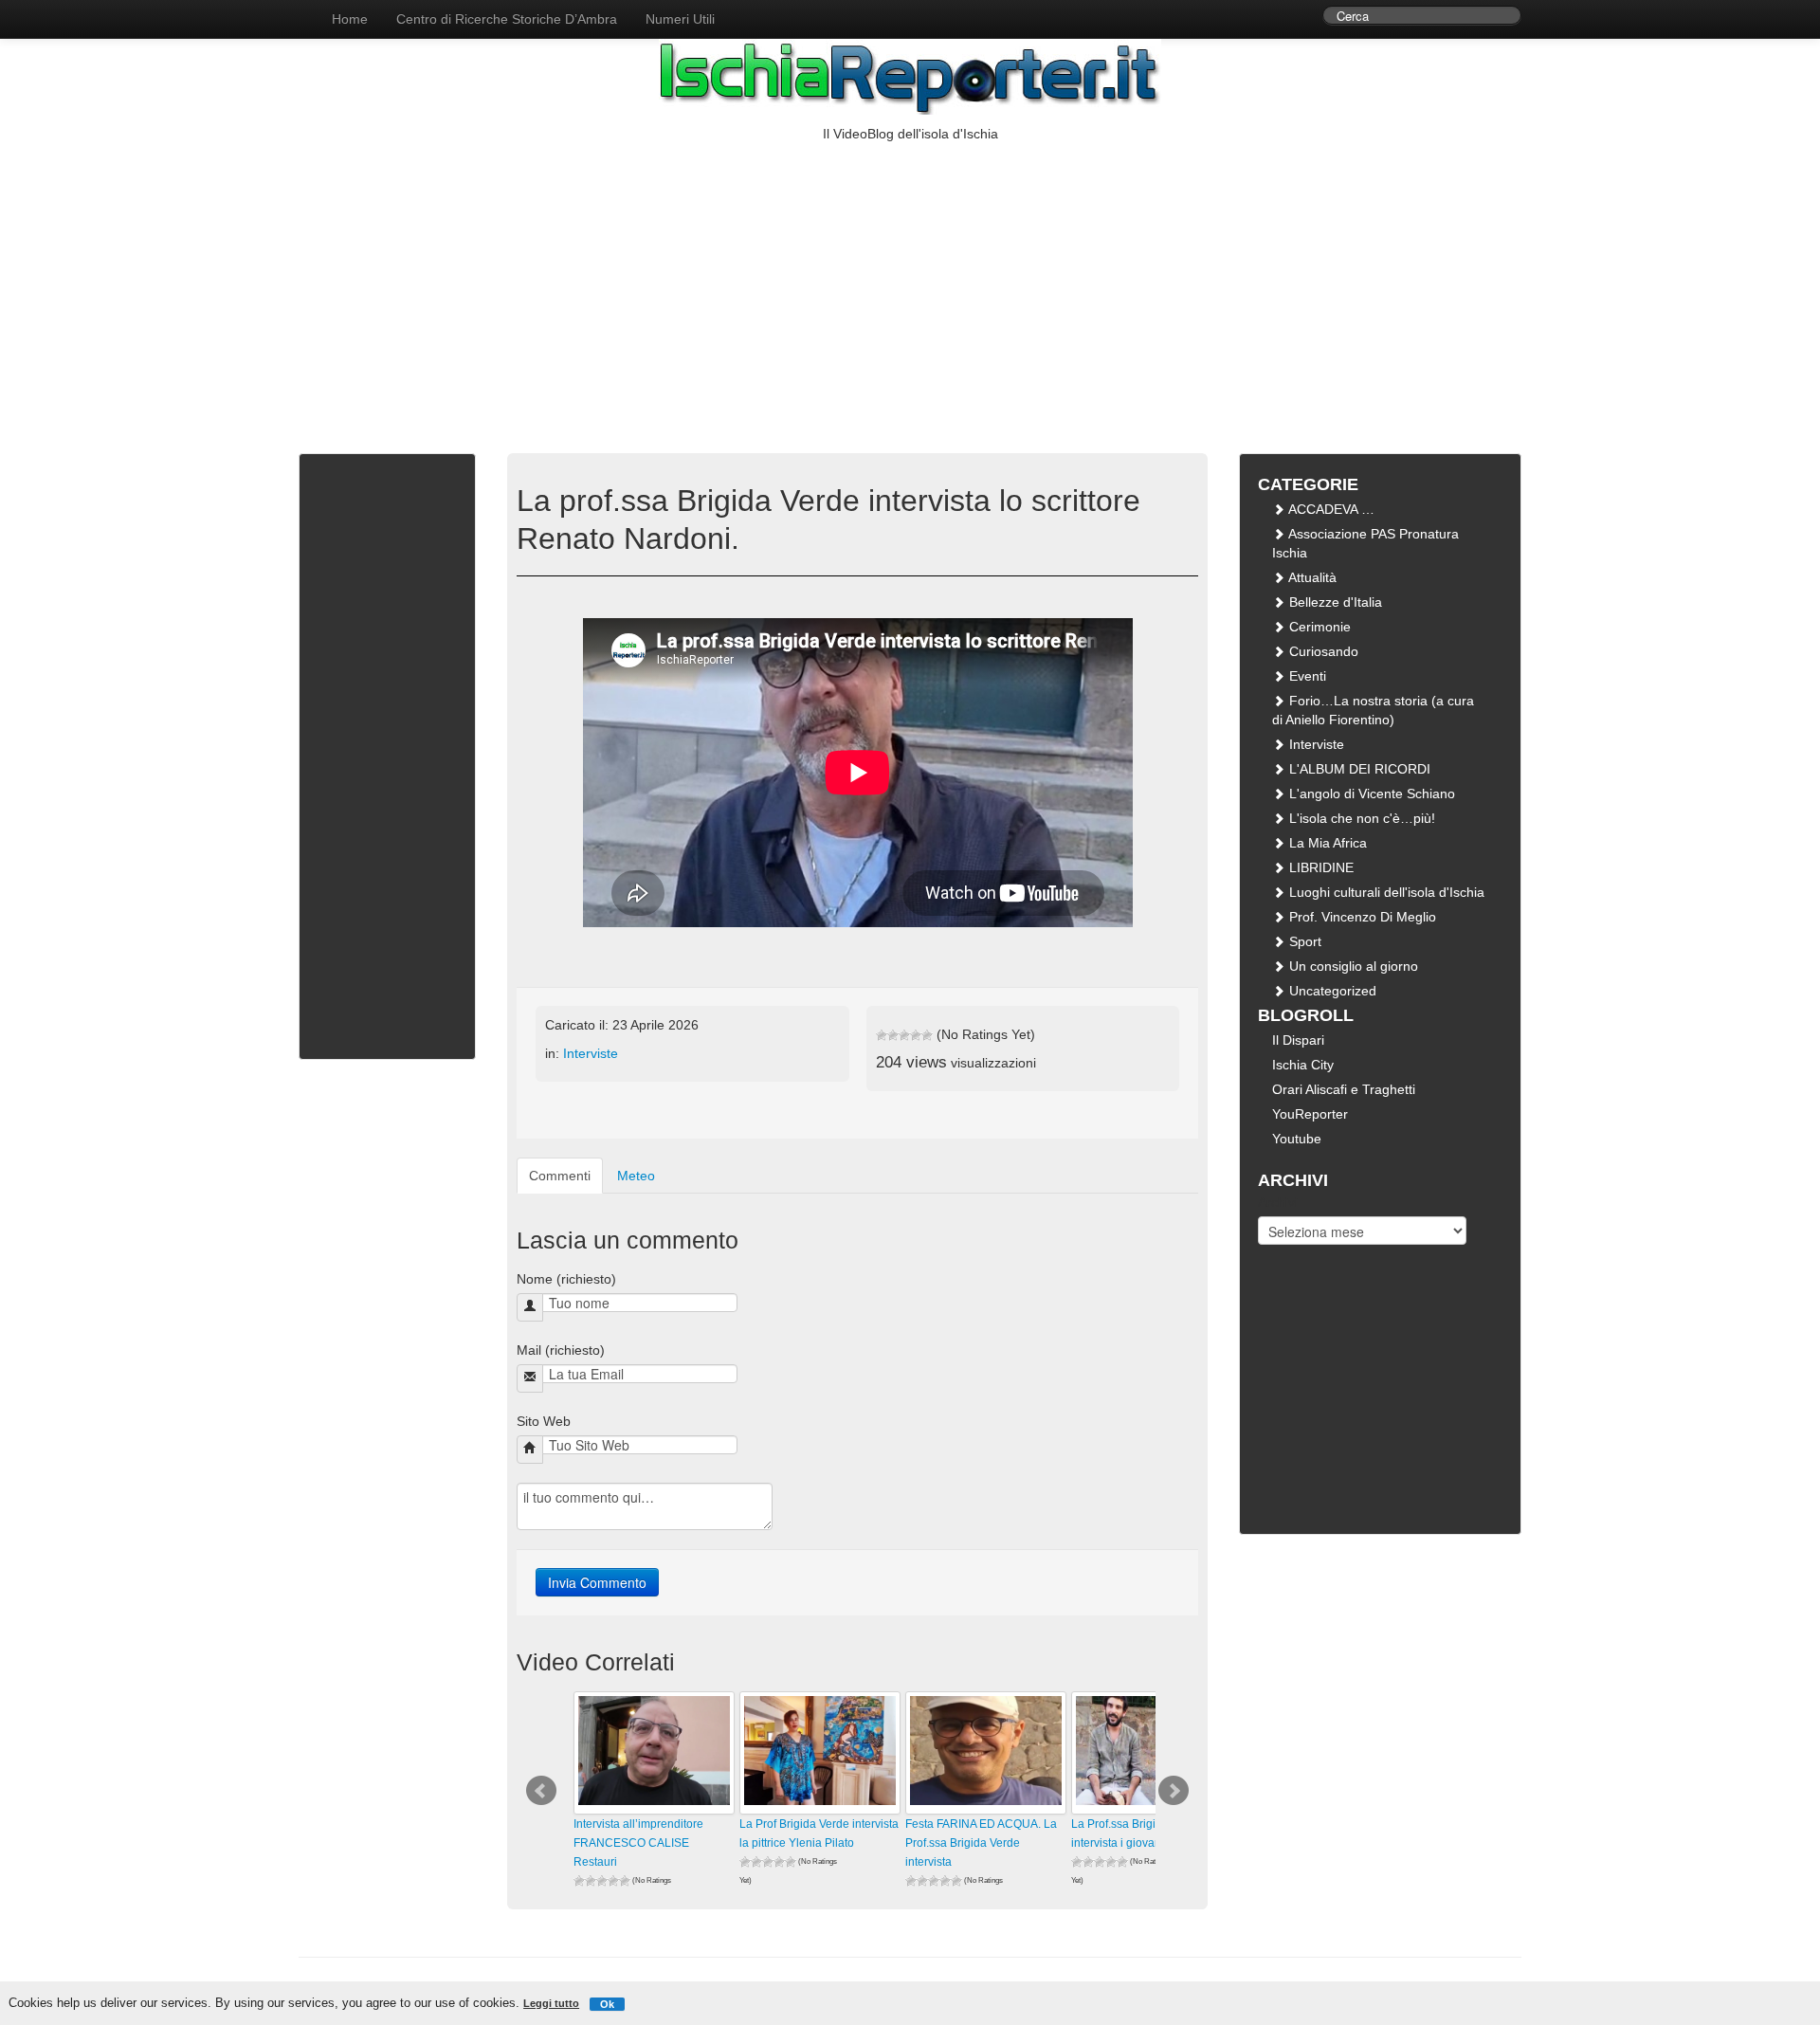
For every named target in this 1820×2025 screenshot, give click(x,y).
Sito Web (544, 1421)
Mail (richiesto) (561, 1350)
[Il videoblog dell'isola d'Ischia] (299, 9)
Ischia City (1303, 1065)
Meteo (636, 1176)
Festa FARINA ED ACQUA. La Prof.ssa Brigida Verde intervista (981, 1843)
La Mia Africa (1326, 843)
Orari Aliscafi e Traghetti (1344, 1089)
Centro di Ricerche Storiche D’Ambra (507, 19)
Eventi (1306, 676)
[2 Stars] (893, 1035)
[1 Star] (882, 1035)
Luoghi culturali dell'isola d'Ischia (1385, 892)
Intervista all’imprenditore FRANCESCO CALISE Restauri (638, 1843)
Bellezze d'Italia (1334, 602)
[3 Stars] (904, 1035)
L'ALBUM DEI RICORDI (1358, 769)
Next (1174, 1791)
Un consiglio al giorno (1352, 966)
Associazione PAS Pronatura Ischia (1365, 543)
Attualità (1311, 577)
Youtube (1297, 1139)
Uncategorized (1331, 991)
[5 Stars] (927, 1035)
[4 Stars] (916, 1035)
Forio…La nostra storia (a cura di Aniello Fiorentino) (1373, 710)
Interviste (591, 1053)
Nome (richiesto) (566, 1279)
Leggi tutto (551, 2003)
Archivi (1278, 1202)
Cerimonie (1318, 627)
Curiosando (1322, 651)
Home (350, 19)
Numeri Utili (680, 19)
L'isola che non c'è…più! (1360, 818)
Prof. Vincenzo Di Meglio (1361, 917)
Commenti (560, 1176)
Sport (1303, 941)
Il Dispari (1298, 1040)
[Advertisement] (910, 285)
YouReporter (1310, 1114)
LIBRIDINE (1319, 867)
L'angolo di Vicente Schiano (1370, 794)
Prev (541, 1791)
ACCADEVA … (1330, 509)
